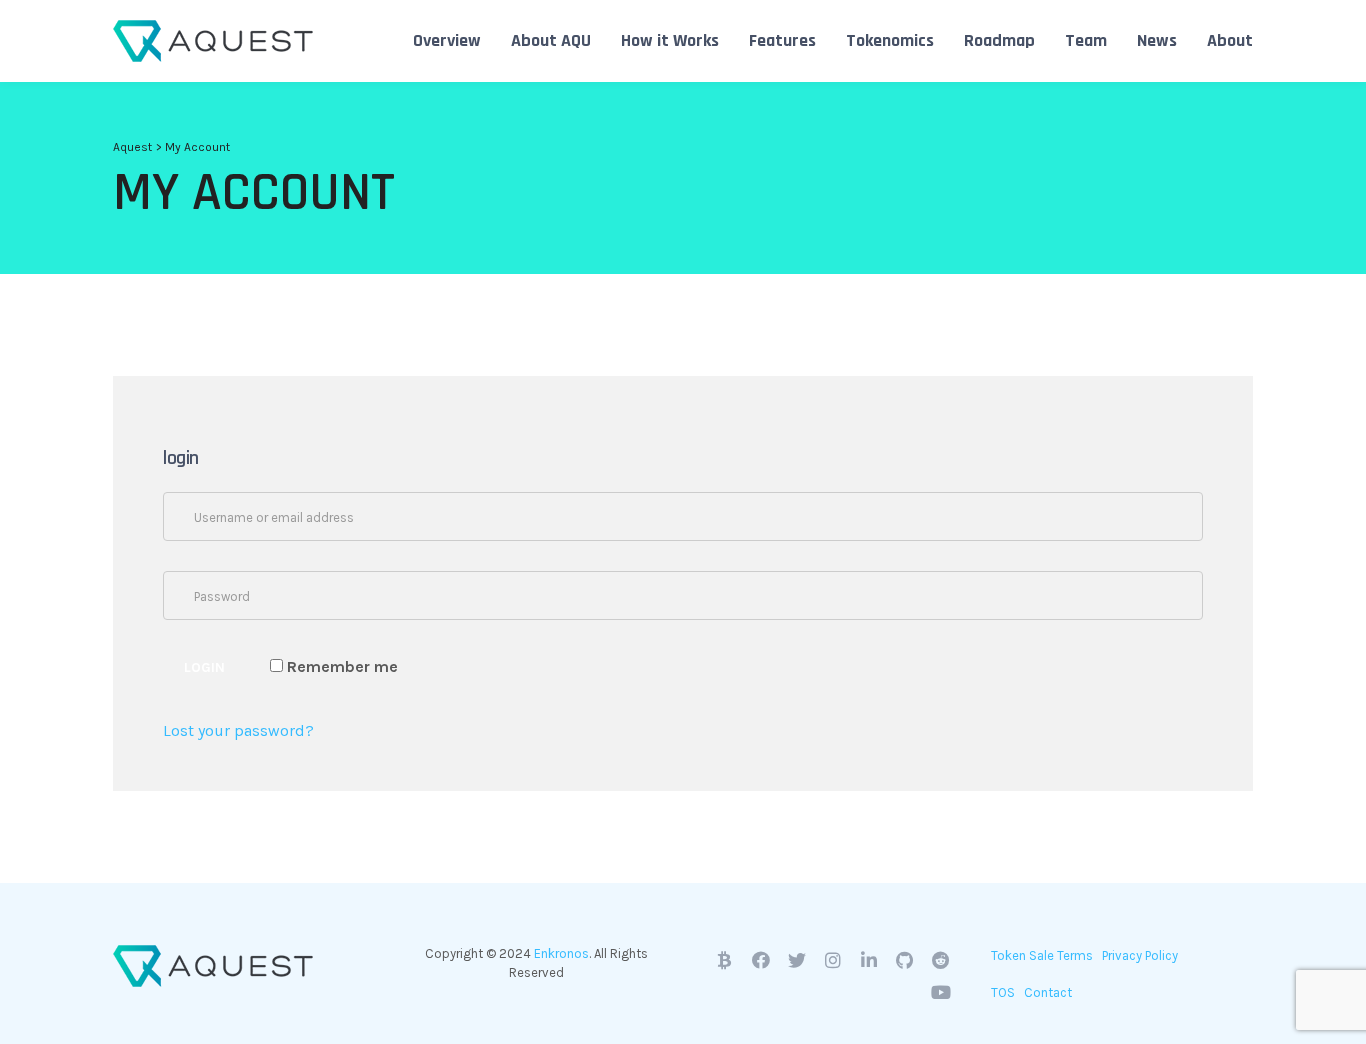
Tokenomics (890, 40)
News (1157, 40)
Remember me (340, 666)
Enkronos (561, 953)
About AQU (551, 40)
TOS (1003, 992)
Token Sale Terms (1042, 955)
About (1230, 40)
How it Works (670, 40)
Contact (1048, 992)
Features (782, 40)
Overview (447, 40)
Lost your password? (238, 730)
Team (1086, 40)
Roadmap (999, 40)
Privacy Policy (1140, 955)
